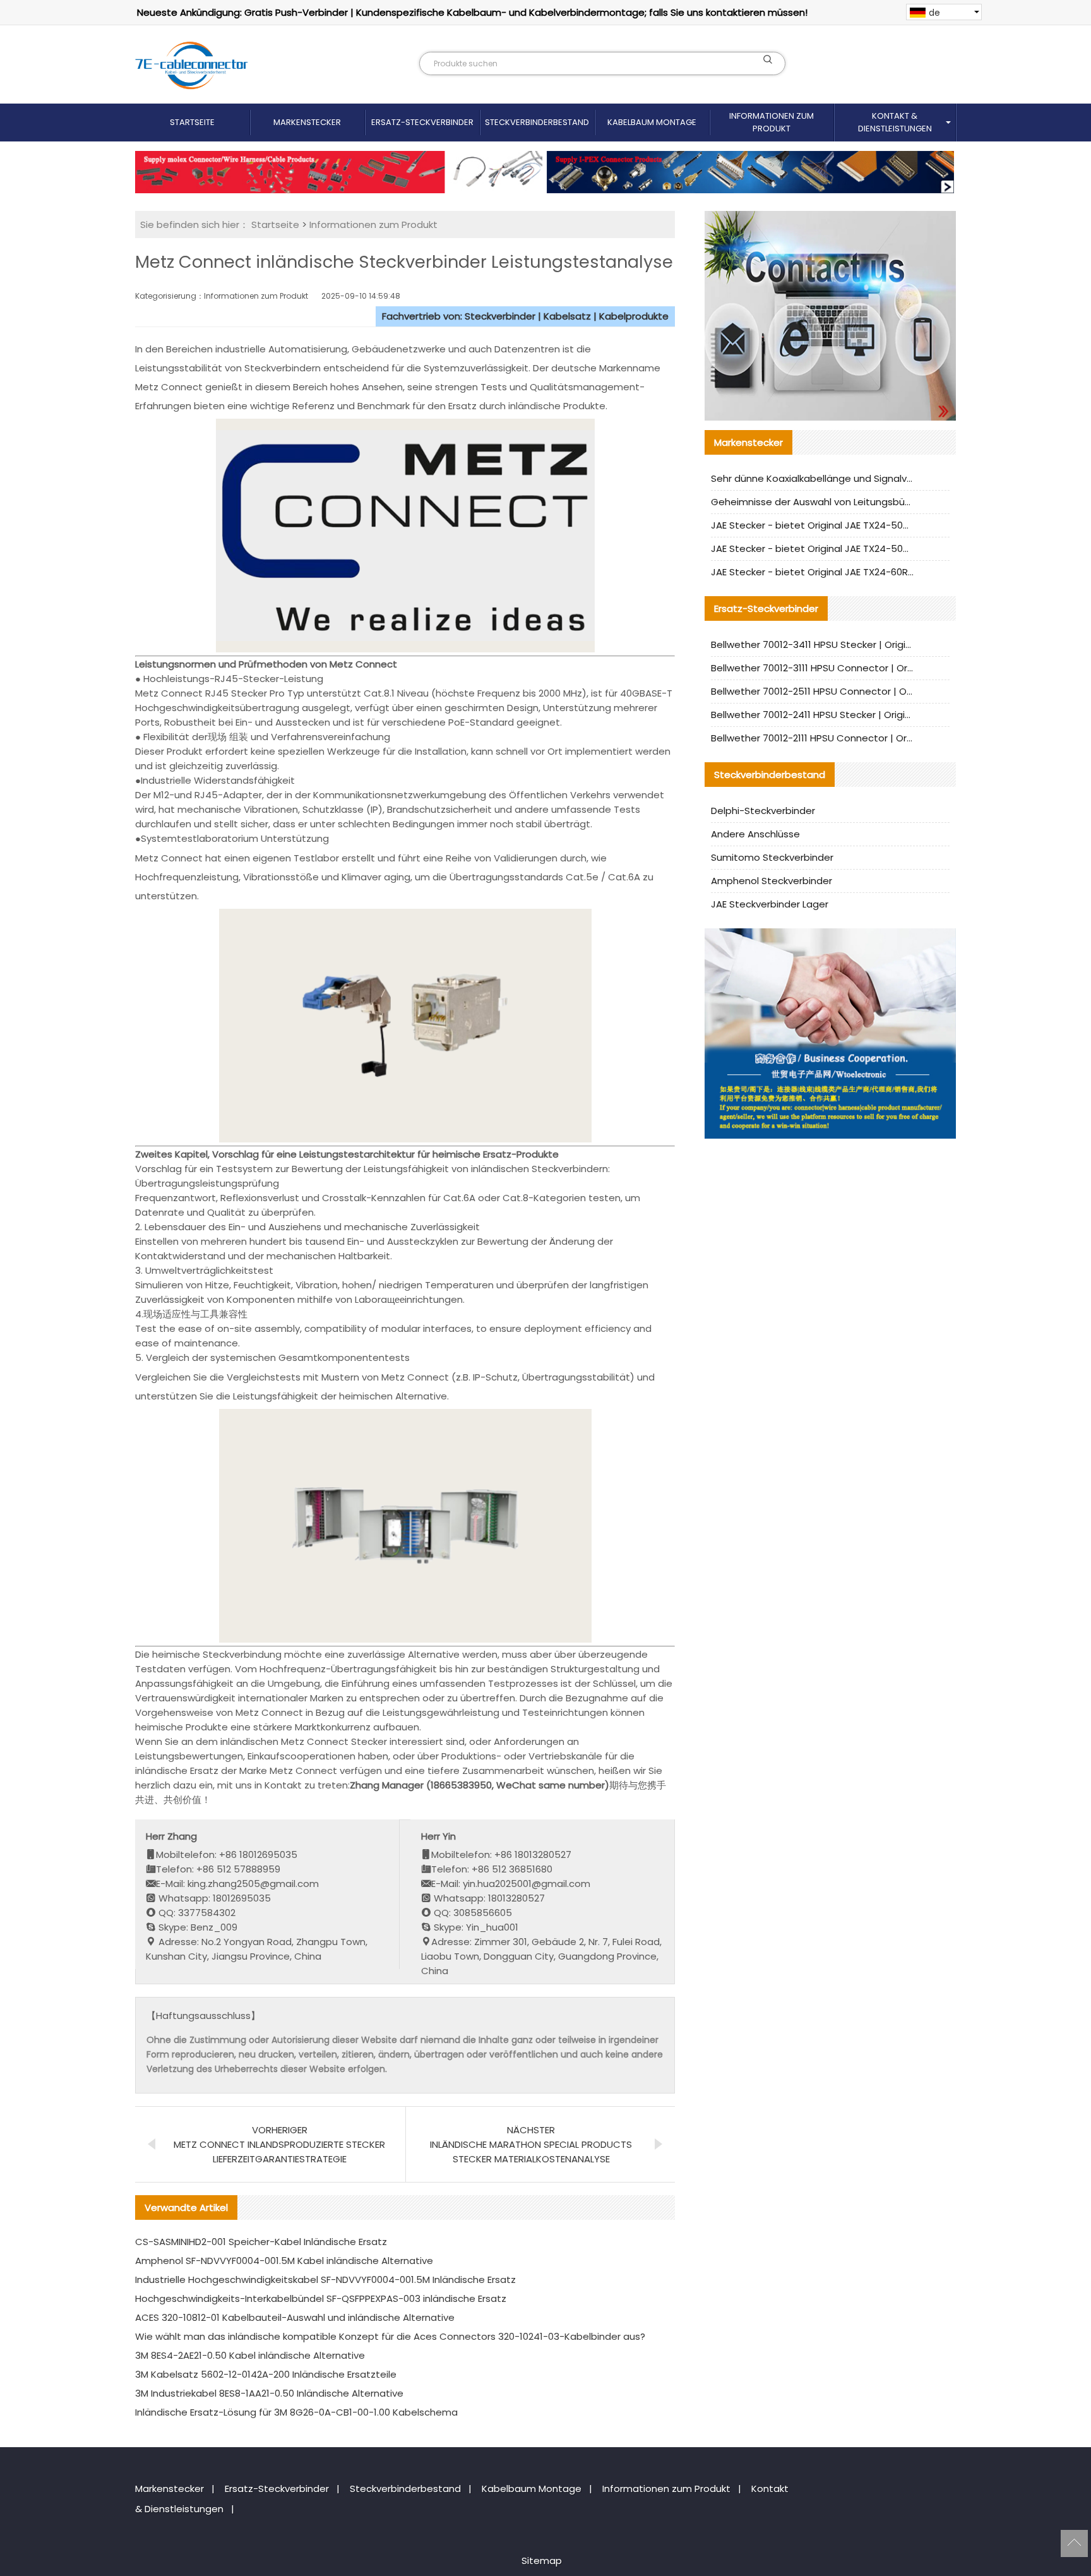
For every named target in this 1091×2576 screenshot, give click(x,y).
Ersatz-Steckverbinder (422, 122)
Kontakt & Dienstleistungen (895, 122)
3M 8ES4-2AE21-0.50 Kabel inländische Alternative (250, 2355)
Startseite (192, 122)
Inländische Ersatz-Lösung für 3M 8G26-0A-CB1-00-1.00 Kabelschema (296, 2412)
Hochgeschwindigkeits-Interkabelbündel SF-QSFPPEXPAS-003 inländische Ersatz (321, 2298)
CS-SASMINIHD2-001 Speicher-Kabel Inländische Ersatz (261, 2242)
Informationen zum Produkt (772, 122)
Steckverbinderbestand (537, 122)
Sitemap (542, 2561)
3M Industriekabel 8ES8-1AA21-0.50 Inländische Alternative (269, 2393)
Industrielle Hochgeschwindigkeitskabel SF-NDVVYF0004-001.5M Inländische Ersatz (325, 2279)
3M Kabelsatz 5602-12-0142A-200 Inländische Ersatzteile (266, 2374)
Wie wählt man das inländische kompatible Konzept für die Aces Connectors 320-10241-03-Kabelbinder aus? (390, 2336)
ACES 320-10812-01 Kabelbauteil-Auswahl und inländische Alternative (295, 2317)
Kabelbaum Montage (652, 122)
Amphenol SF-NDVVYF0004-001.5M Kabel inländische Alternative (284, 2261)
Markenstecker (307, 122)
